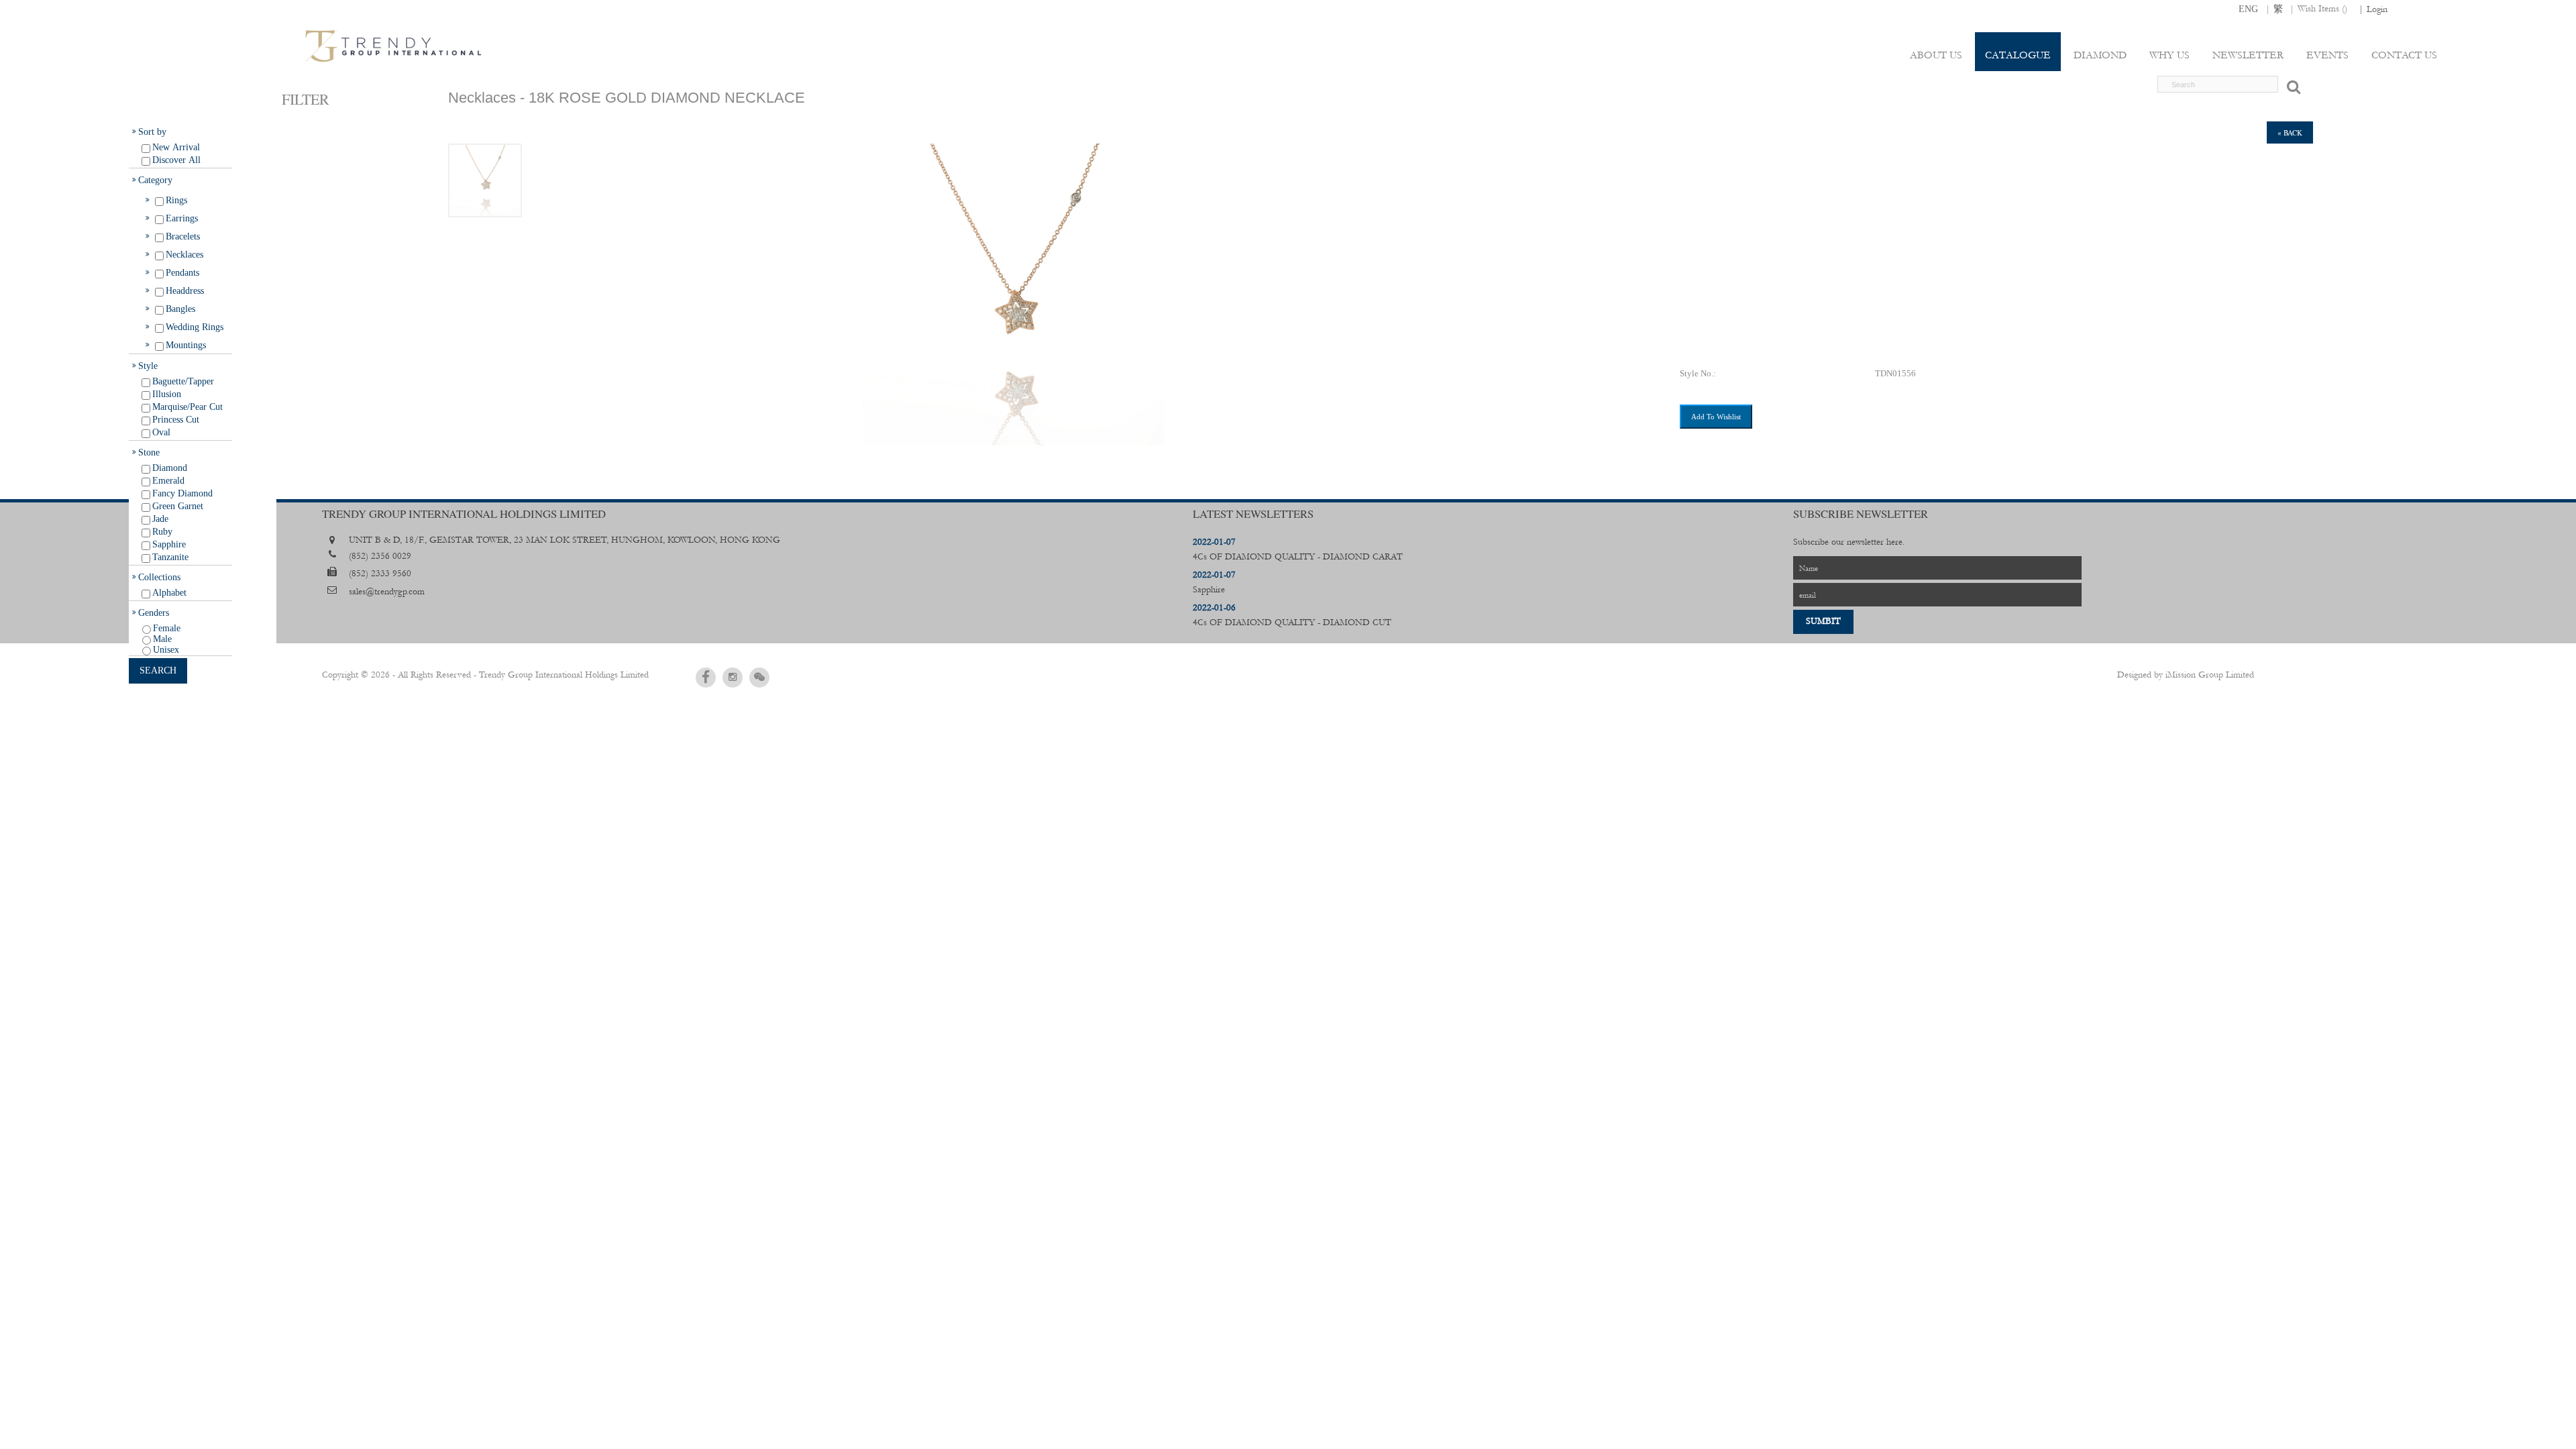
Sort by (152, 131)
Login (2377, 9)
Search (158, 670)
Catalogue (2018, 55)
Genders (154, 612)
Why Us (2169, 55)
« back (2290, 132)
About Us (1936, 55)
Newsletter (2248, 55)
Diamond (2100, 55)
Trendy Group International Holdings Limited (564, 675)
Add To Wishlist (1716, 417)
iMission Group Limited (2210, 675)
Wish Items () (2322, 9)
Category (155, 180)
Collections (159, 577)
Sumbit (1823, 621)
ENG (2248, 9)
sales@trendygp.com (387, 592)
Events (2327, 55)
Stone (149, 452)
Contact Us (2404, 55)
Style (148, 366)
